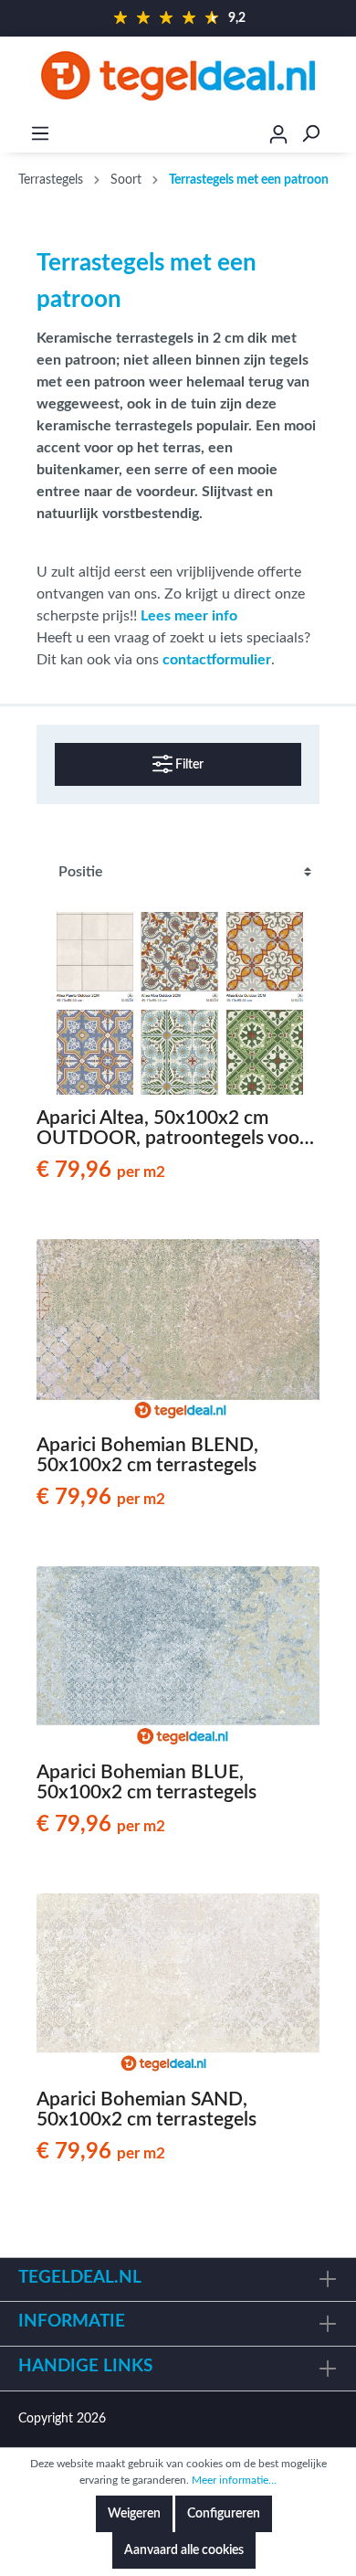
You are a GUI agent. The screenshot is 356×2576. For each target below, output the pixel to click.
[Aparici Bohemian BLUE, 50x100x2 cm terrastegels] (178, 1658)
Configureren (224, 2514)
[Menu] (40, 134)
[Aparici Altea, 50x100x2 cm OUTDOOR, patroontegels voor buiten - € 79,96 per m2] (178, 1003)
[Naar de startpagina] (178, 76)
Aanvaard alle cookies (184, 2550)
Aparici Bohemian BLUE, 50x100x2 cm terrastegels (147, 1782)
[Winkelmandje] (344, 134)
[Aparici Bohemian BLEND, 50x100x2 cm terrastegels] (178, 1330)
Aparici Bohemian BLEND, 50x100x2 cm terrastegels (147, 1455)
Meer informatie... (234, 2480)
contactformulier (217, 660)
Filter (188, 765)
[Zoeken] (310, 134)
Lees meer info (189, 616)
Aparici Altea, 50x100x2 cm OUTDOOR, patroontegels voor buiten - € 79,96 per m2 (172, 1129)
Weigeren (134, 2514)
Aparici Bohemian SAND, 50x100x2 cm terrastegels (147, 2110)
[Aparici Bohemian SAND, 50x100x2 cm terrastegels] (178, 1985)
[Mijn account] (278, 137)
